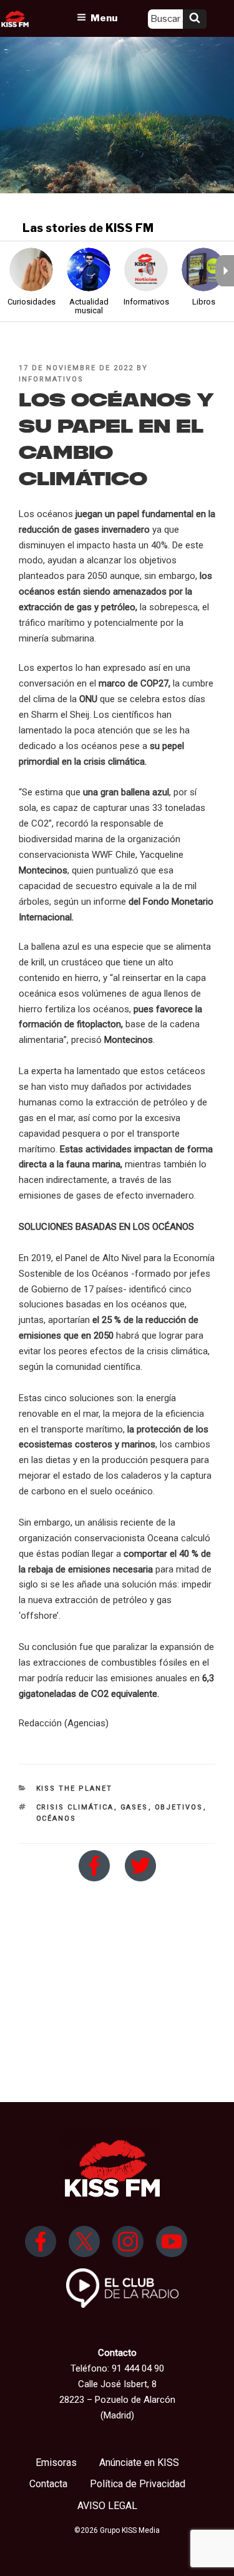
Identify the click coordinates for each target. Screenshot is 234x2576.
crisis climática (75, 1807)
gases (134, 1807)
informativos (51, 379)
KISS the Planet (75, 1789)
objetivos (179, 1807)
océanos (56, 1819)
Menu (104, 18)
